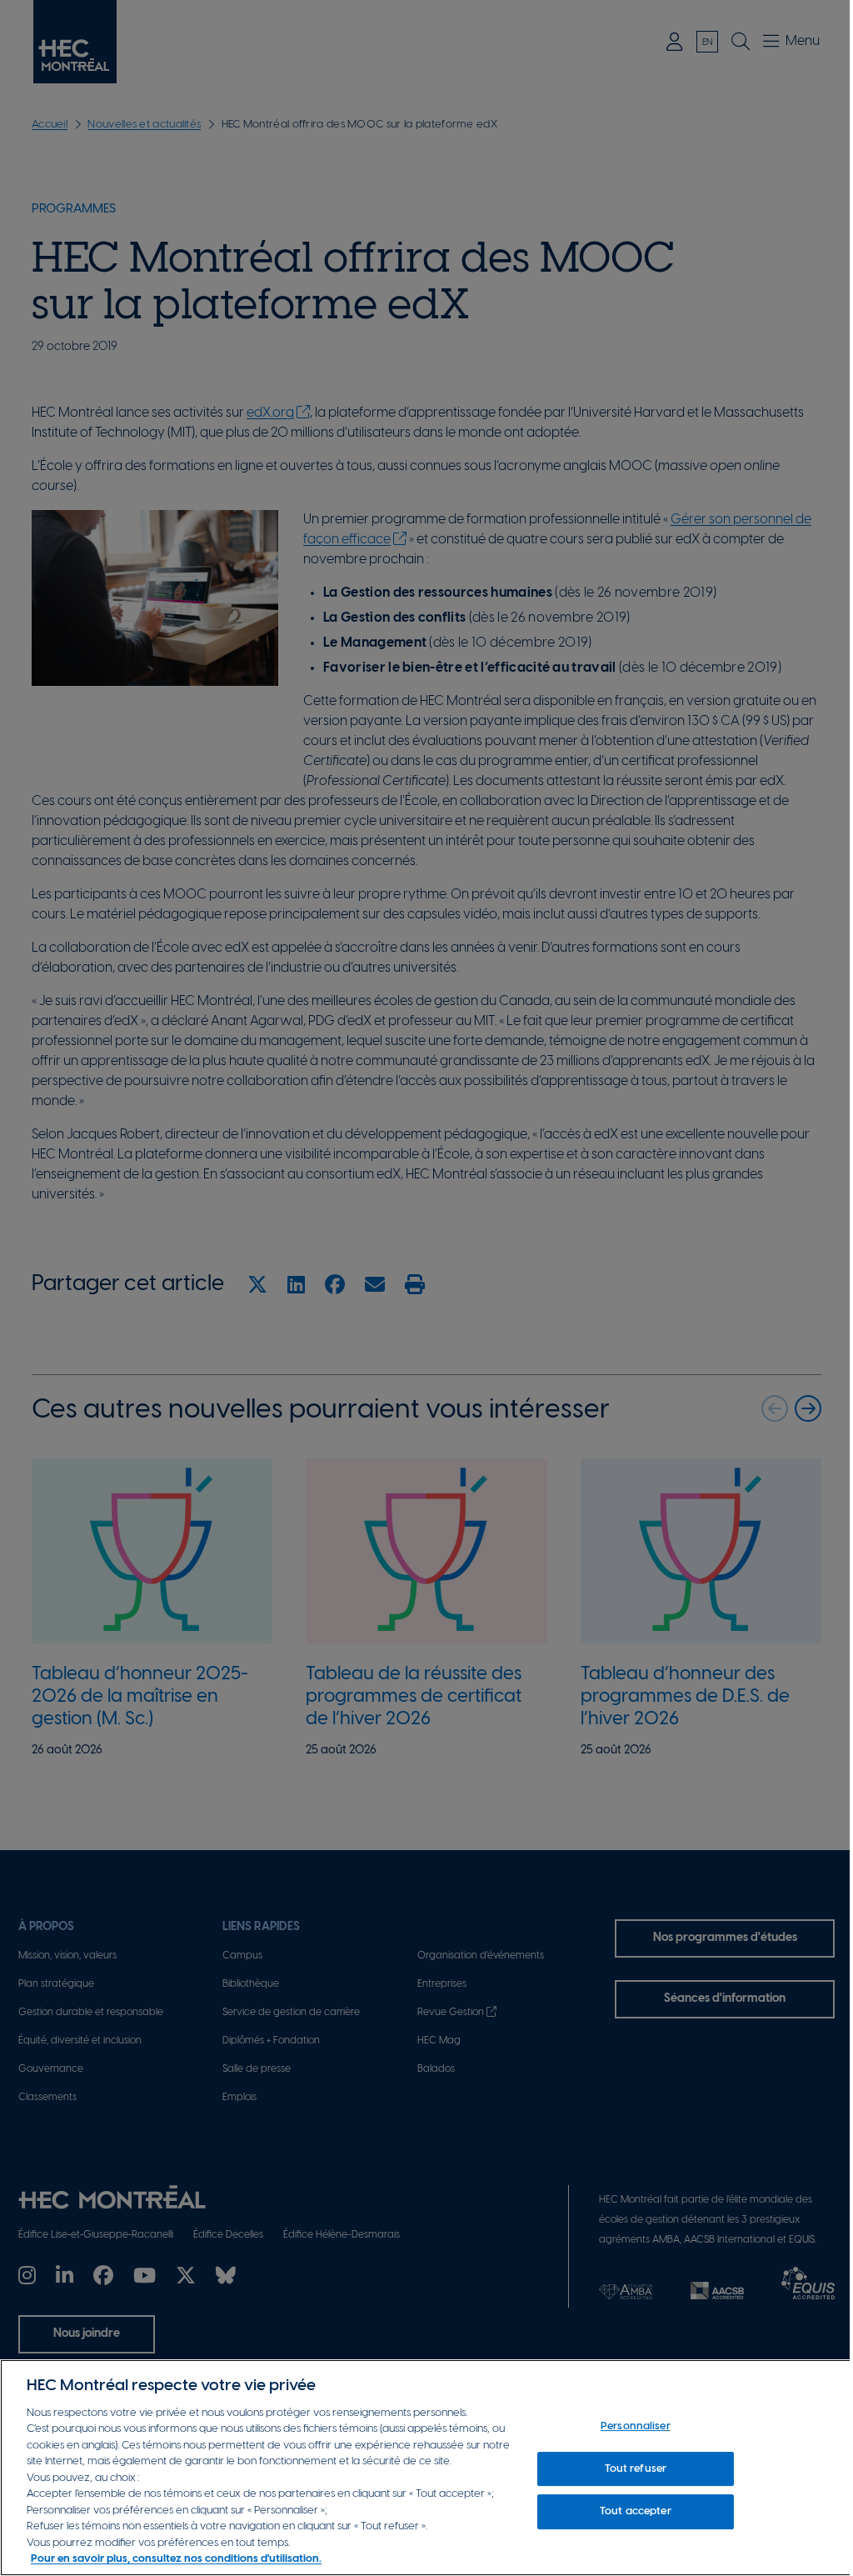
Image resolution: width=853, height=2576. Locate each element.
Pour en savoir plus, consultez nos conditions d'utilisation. (176, 2559)
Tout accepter (636, 2511)
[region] (426, 2468)
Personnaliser (636, 2426)
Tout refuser (636, 2469)
